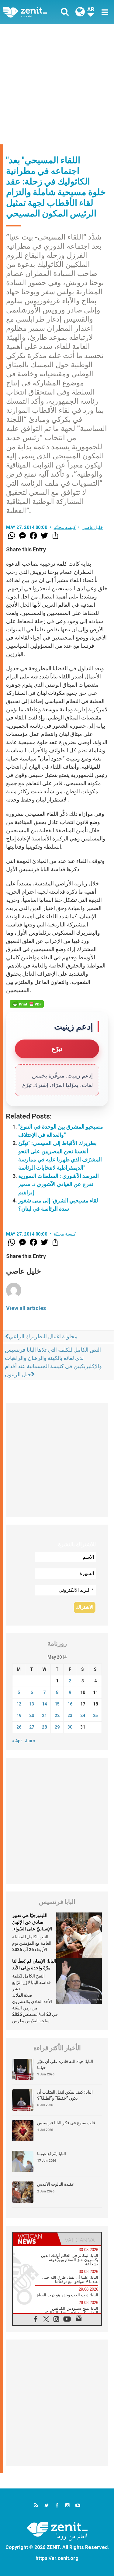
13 (32, 1704)
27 (32, 1727)
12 (19, 1704)
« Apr (17, 1741)
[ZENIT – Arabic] (32, 12)
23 (70, 1716)
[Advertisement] (57, 84)
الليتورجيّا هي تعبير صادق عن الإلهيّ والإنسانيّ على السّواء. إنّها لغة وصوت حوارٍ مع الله (34, 1929)
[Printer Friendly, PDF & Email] (27, 1004)
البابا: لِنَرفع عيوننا (52, 2154)
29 (57, 1727)
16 (70, 1704)
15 (57, 1704)
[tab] (35, 2239)
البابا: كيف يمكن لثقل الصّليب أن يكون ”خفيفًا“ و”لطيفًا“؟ (65, 2095)
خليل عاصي (93, 527)
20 (32, 1716)
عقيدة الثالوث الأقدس (56, 2184)
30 (70, 1727)
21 (44, 1716)
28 (44, 1727)
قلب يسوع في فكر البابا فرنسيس (66, 2123)
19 (19, 1716)
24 (83, 1716)
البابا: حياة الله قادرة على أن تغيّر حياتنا (65, 2064)
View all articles (26, 1308)
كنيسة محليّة (65, 527)
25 (95, 1716)
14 (44, 1704)
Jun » (30, 1741)
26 (19, 1727)
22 (57, 1716)
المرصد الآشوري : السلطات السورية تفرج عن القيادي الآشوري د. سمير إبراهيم (59, 1184)
